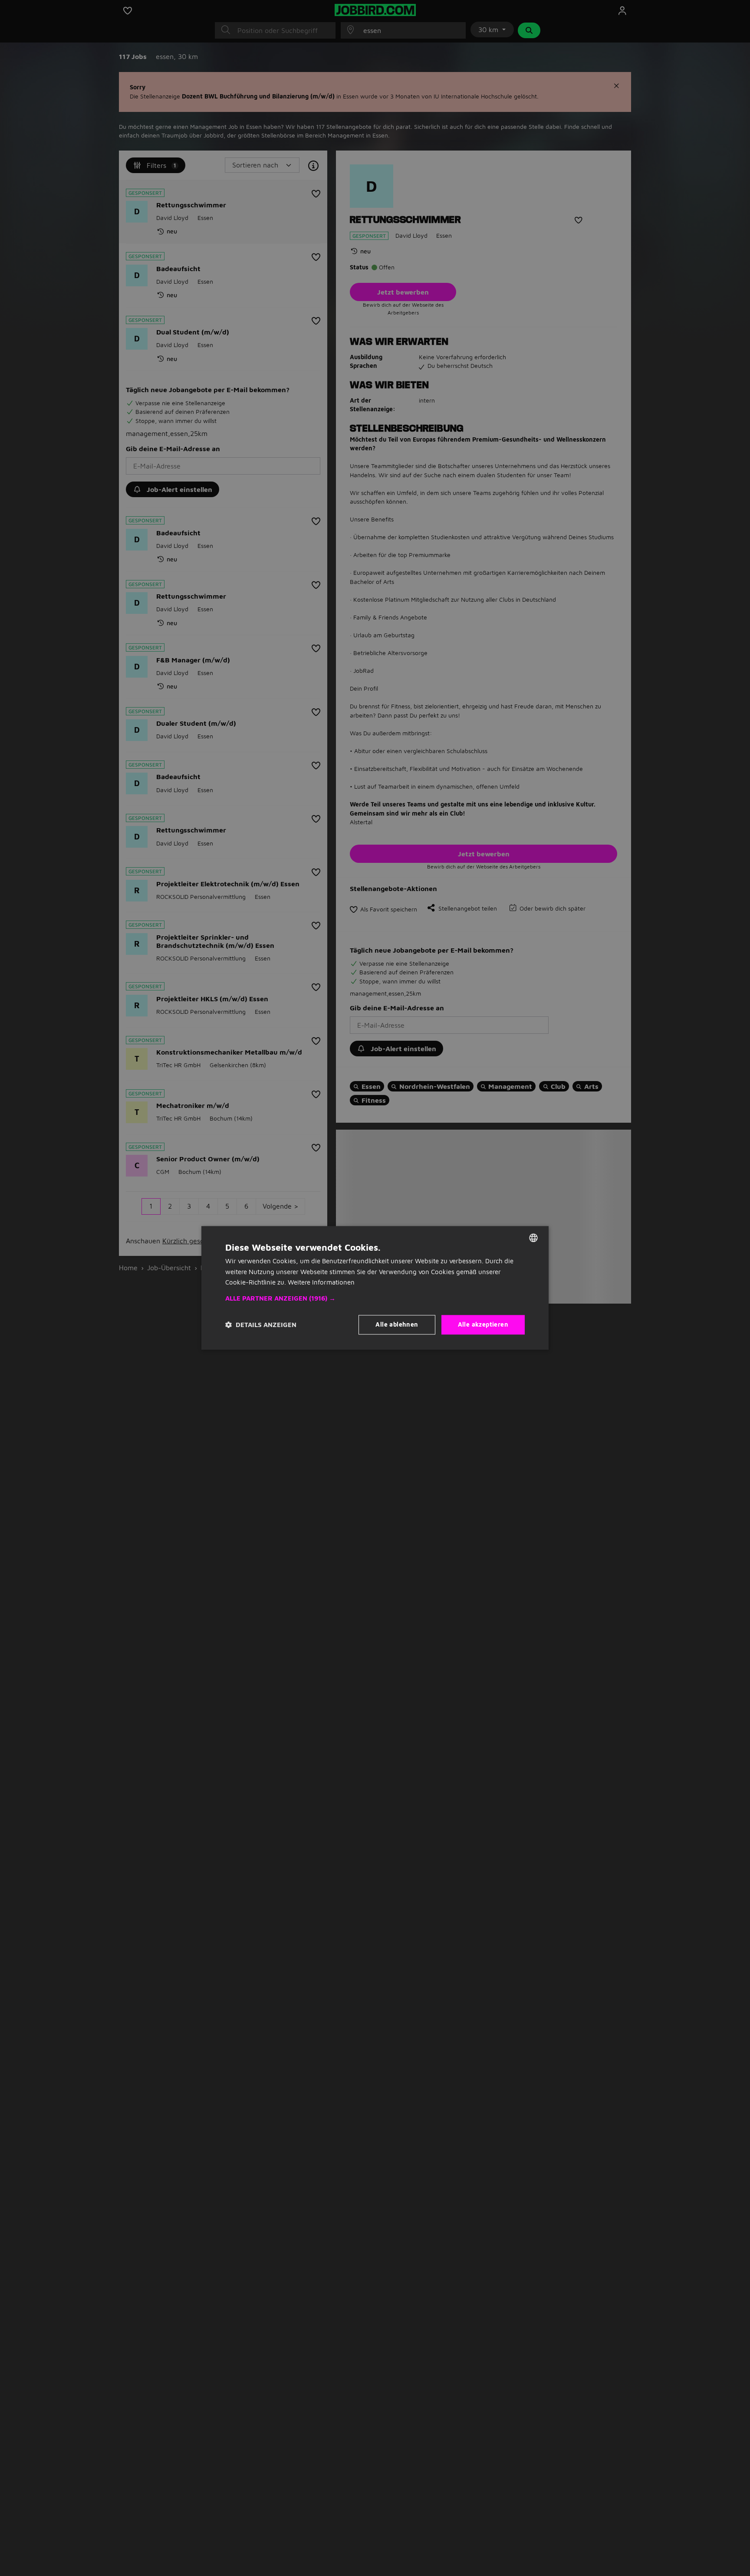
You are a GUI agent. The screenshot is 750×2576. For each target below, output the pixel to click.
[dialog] (375, 1288)
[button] (375, 1299)
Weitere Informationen (321, 1283)
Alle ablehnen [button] (397, 1325)
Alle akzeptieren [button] (483, 1325)
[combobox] (533, 1238)
